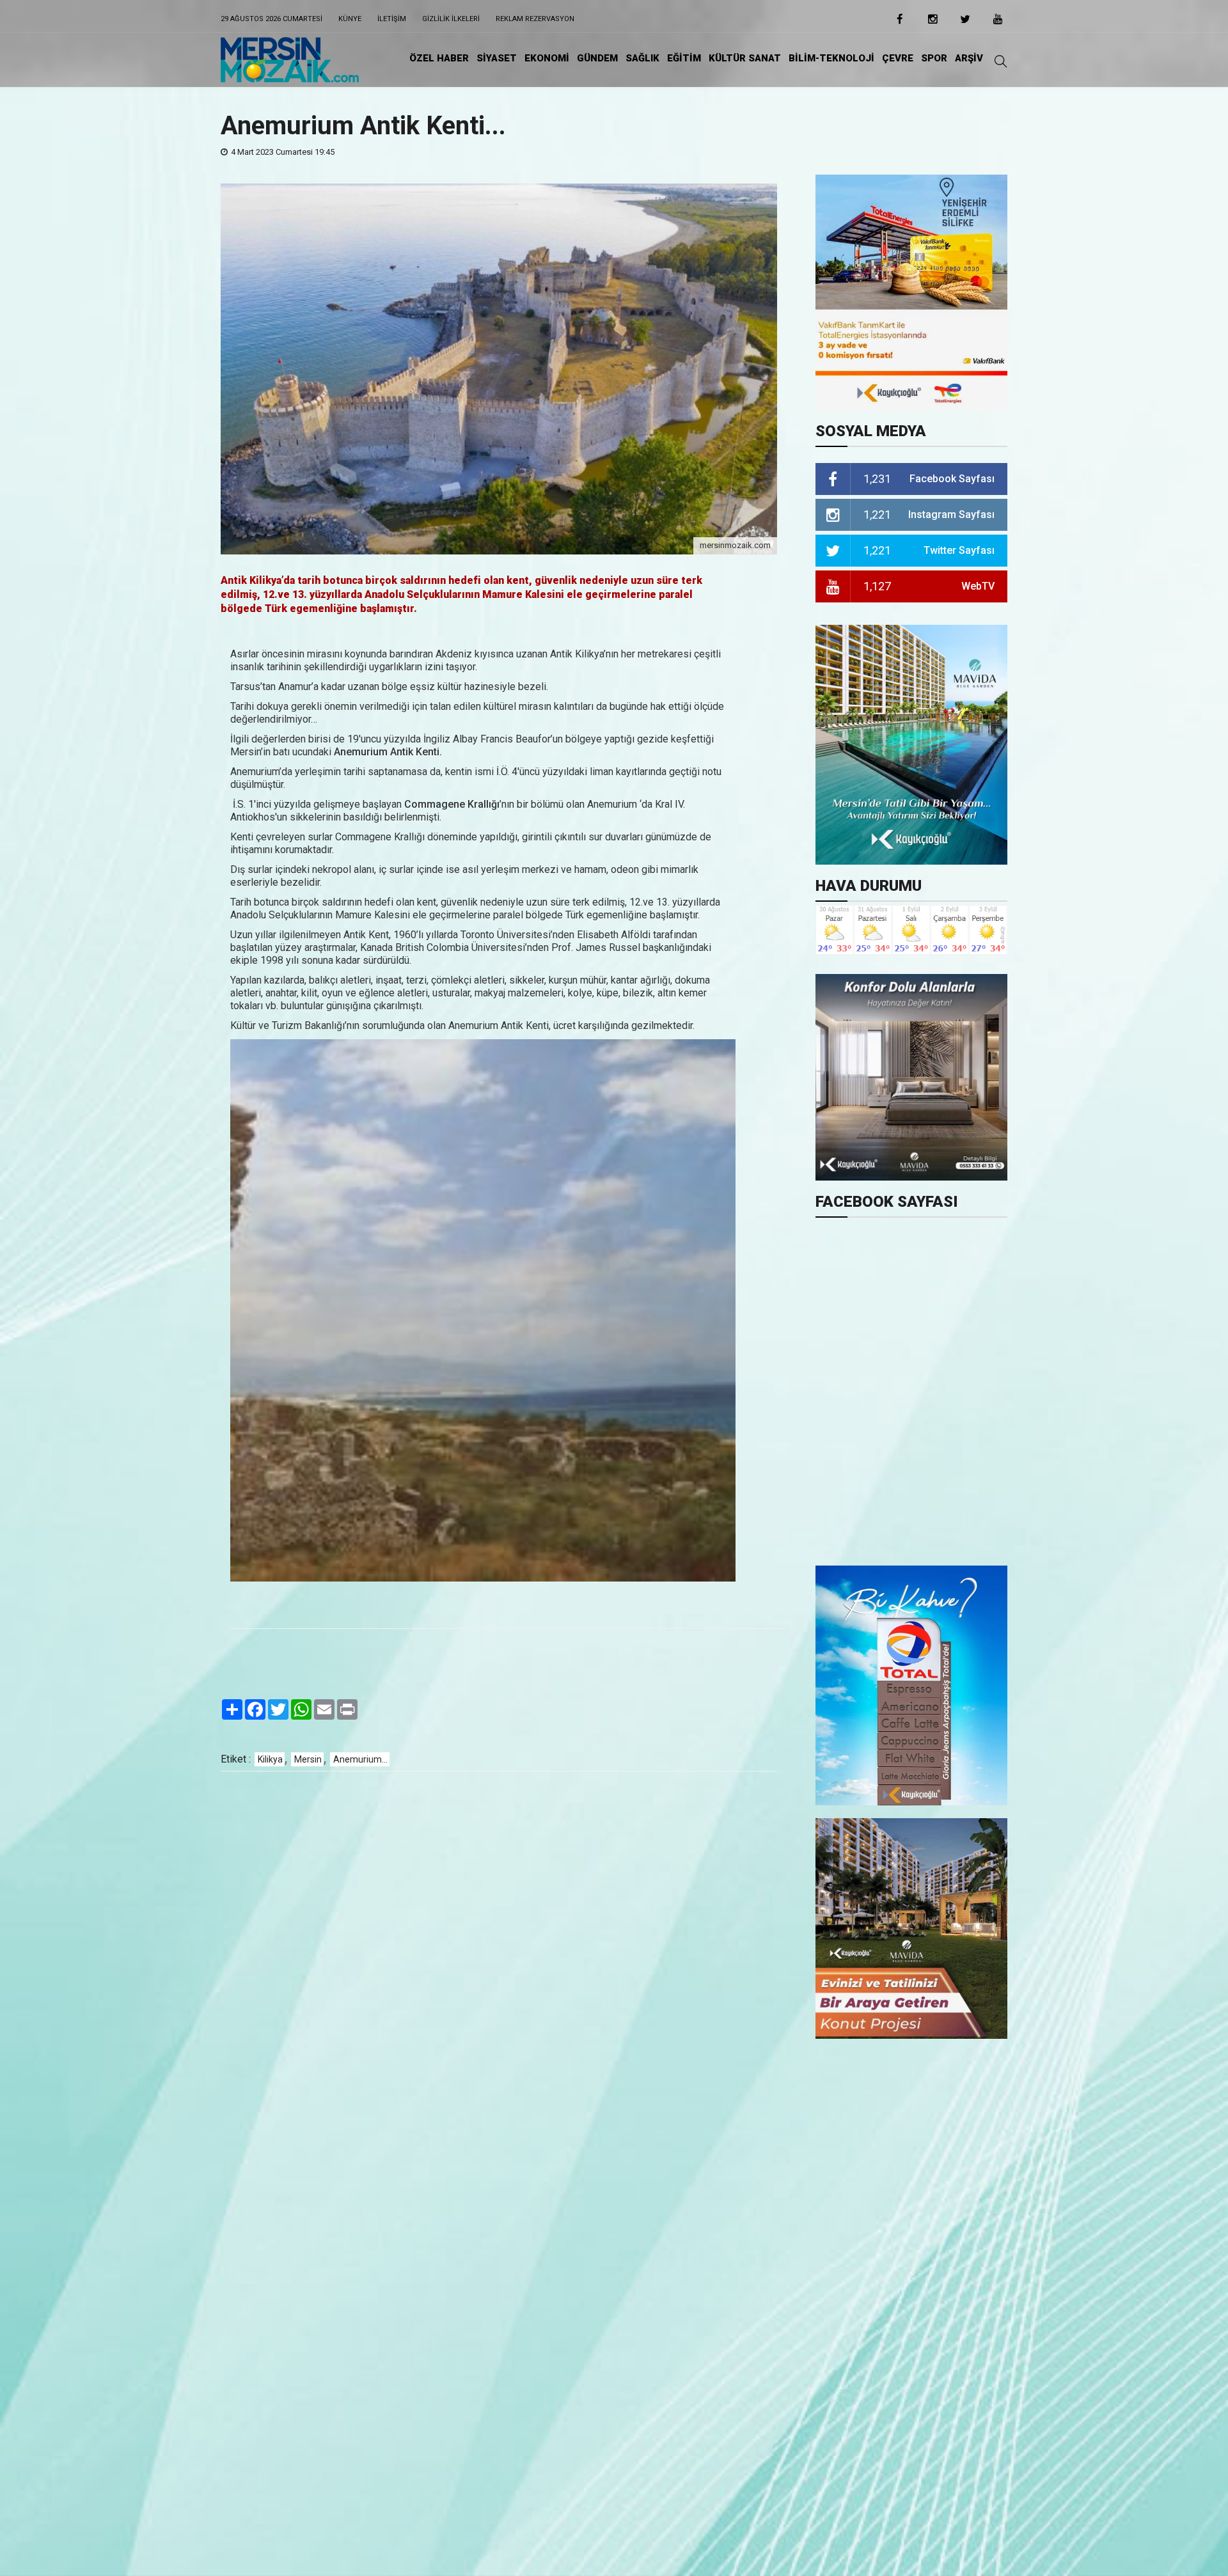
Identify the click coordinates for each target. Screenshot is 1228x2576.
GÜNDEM (597, 58)
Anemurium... (360, 1759)
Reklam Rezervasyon (535, 19)
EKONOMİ (547, 58)
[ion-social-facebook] (900, 23)
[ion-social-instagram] (933, 23)
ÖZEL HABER (439, 58)
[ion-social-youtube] (998, 23)
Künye (350, 19)
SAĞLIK (642, 58)
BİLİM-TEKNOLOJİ (831, 58)
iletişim (392, 19)
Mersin (308, 1759)
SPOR (934, 58)
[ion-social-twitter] (965, 23)
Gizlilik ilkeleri (451, 19)
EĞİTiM (684, 58)
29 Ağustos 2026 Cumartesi (272, 19)
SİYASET (497, 58)
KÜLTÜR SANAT (745, 58)
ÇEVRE (898, 58)
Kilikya (270, 1759)
